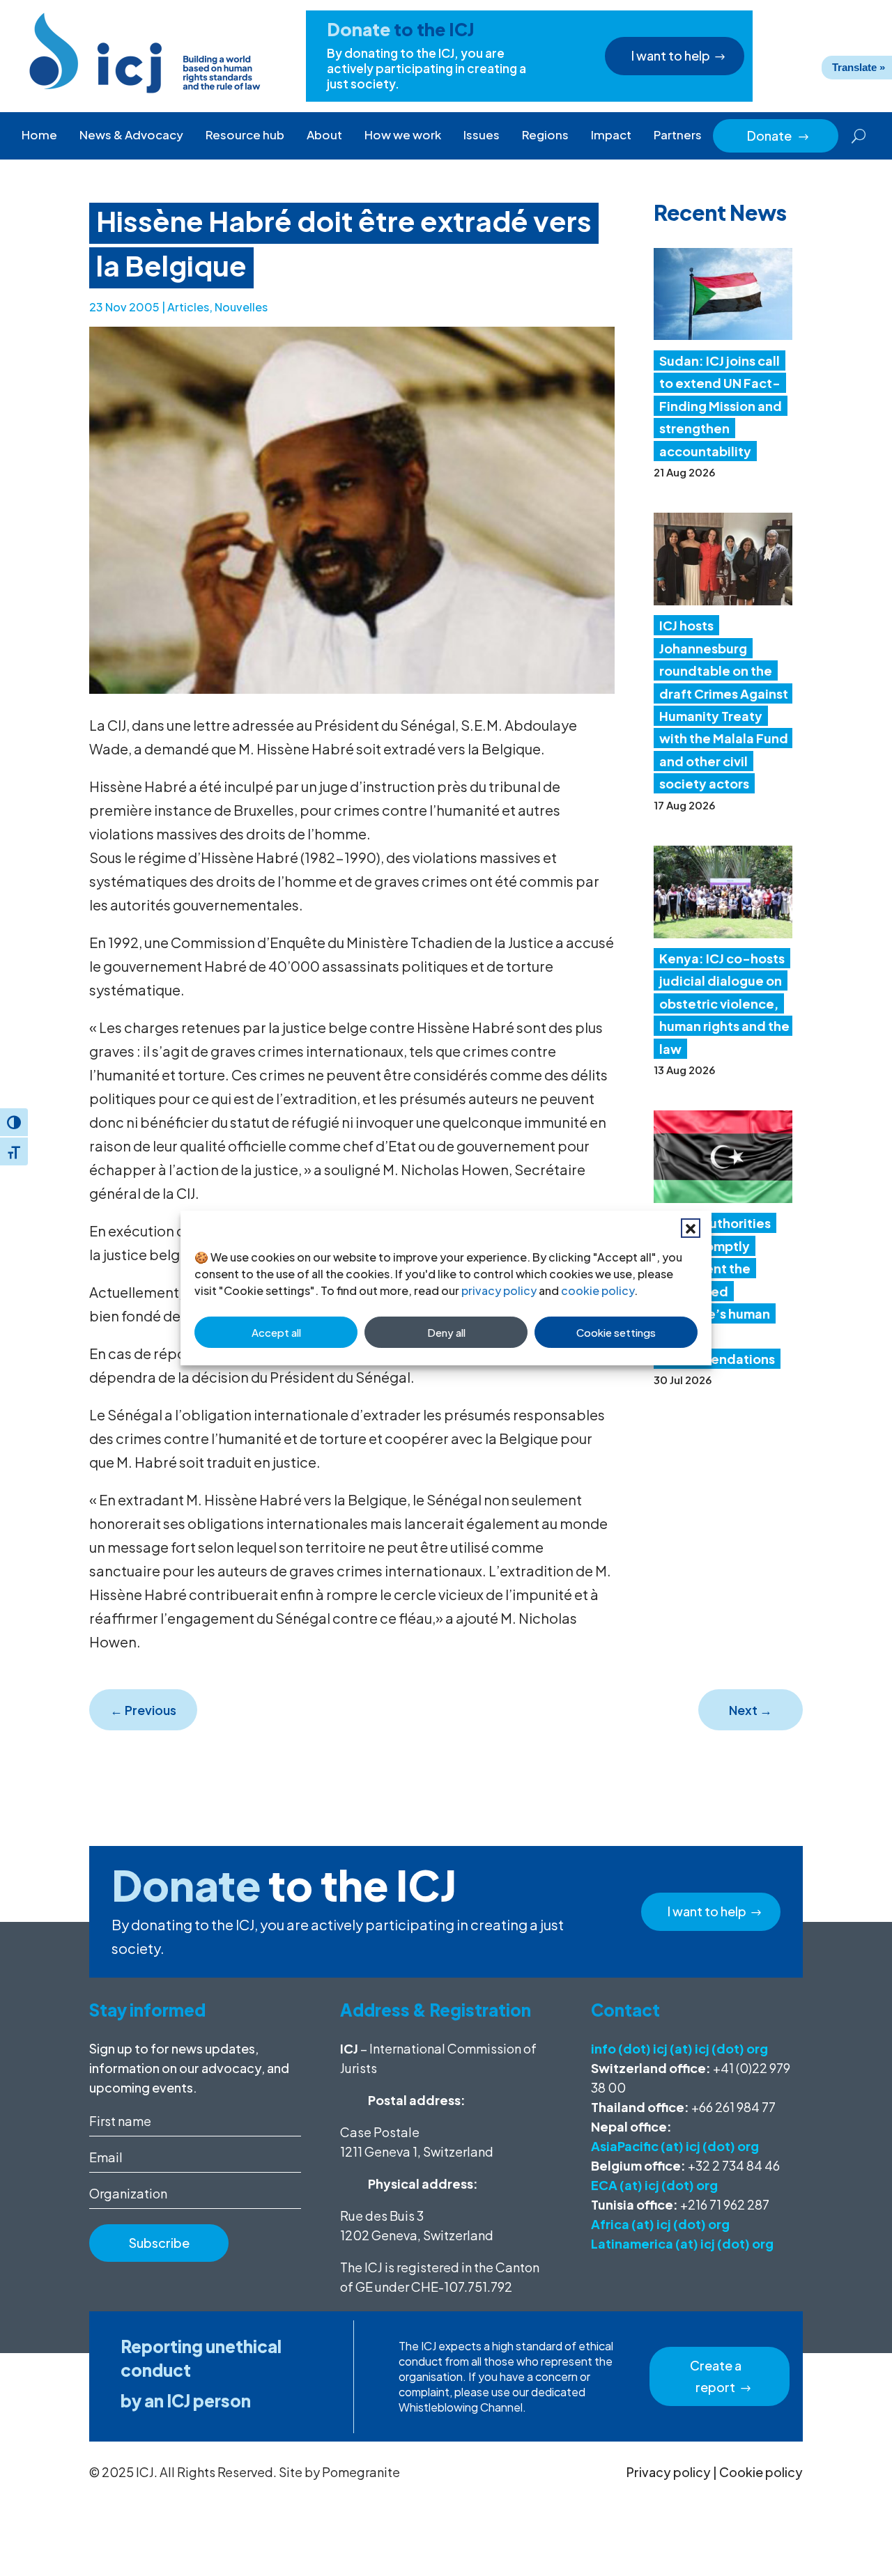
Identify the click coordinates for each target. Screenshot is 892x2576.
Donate (778, 135)
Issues (482, 134)
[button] (691, 1228)
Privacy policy (669, 2472)
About (324, 134)
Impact (611, 134)
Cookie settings (616, 1332)
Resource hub (245, 134)
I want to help (671, 55)
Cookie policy (761, 2472)
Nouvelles (241, 307)
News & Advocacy (131, 134)
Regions (545, 134)
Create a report (716, 2376)
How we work (403, 134)
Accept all (276, 1332)
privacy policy (499, 1290)
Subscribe (159, 2243)
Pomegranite (361, 2472)
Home (39, 134)
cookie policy (598, 1290)
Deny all (446, 1332)
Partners (678, 134)
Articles (188, 307)
